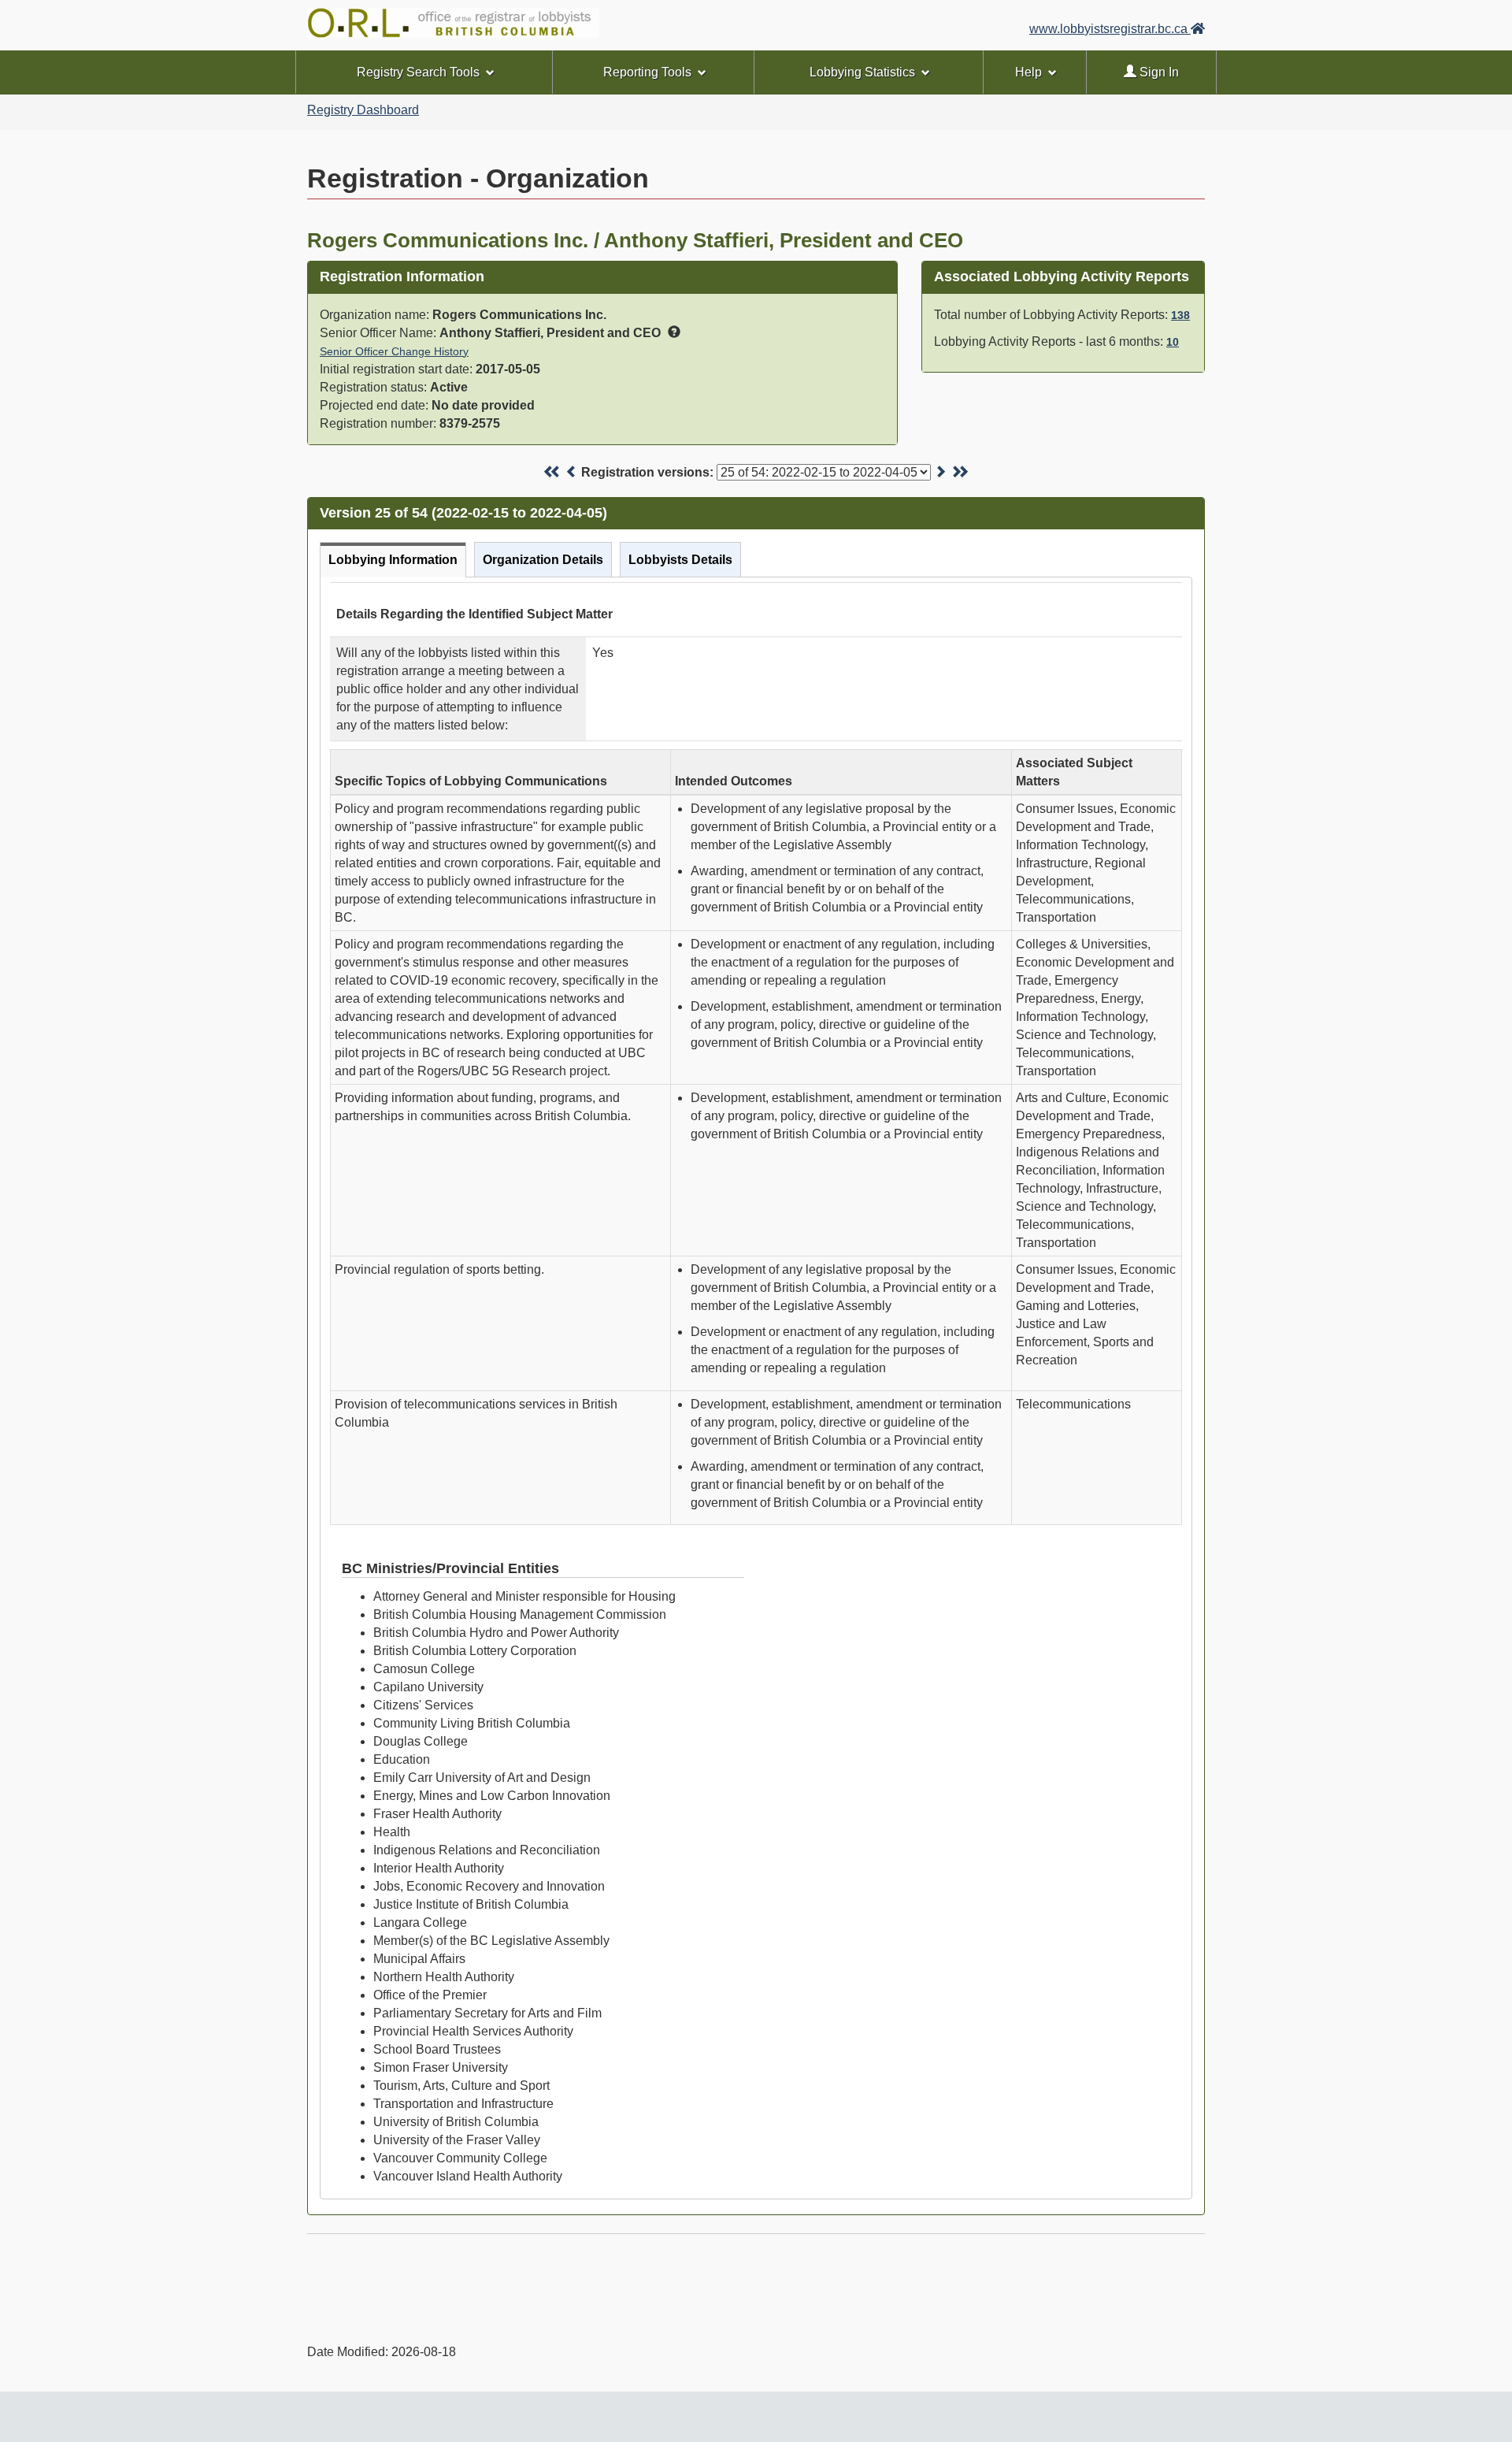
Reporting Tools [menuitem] (647, 72)
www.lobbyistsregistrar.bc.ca (1110, 29)
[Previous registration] (572, 472)
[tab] (393, 560)
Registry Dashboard (363, 110)
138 (1180, 315)
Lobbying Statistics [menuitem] (862, 72)
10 (1173, 342)
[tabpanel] (756, 1388)
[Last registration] (960, 472)
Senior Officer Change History (394, 351)
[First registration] (552, 472)
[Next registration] (940, 472)
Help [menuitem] (1028, 72)
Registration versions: (647, 472)
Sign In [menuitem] (1158, 72)
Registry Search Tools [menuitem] (418, 72)
